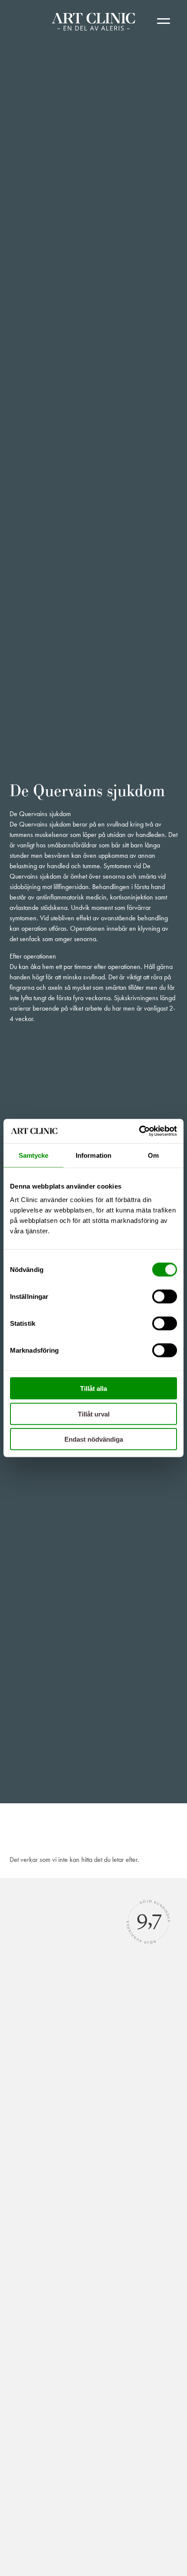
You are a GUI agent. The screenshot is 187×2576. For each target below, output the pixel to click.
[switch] (165, 1297)
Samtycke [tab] (34, 1155)
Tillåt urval (94, 1414)
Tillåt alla (93, 1388)
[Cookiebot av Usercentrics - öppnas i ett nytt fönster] (139, 1131)
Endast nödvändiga (94, 1439)
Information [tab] (93, 1155)
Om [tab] (153, 1155)
